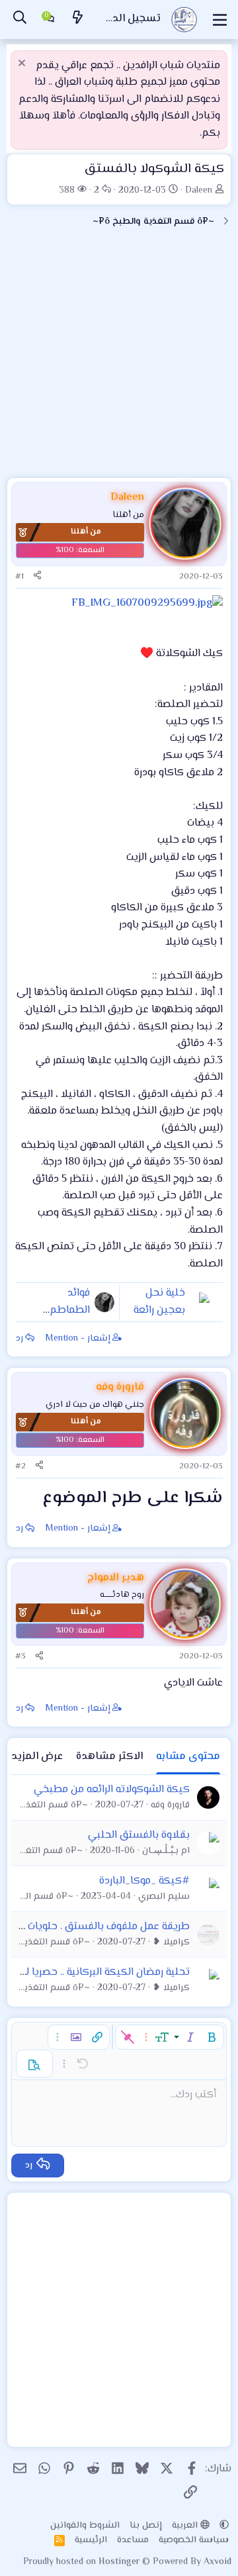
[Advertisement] (119, 358)
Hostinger (120, 2562)
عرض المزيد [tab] (37, 1757)
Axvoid (218, 2562)
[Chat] (49, 20)
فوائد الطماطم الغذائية (70, 1310)
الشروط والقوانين (85, 2526)
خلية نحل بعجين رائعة (159, 1302)
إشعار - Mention (78, 1339)
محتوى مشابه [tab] (188, 1757)
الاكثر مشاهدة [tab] (109, 1757)
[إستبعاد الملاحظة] (23, 65)
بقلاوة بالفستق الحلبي (139, 1836)
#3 (20, 1656)
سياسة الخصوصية (194, 2540)
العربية (186, 2526)
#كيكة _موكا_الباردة (144, 1881)
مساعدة (133, 2540)
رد (20, 1339)
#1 (20, 577)
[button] (212, 2037)
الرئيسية (91, 2540)
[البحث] (20, 20)
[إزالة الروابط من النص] (128, 2037)
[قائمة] (220, 20)
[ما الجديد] (78, 20)
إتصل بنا (146, 2526)
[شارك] (37, 577)
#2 (20, 1466)
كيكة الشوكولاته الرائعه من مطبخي (112, 1790)
